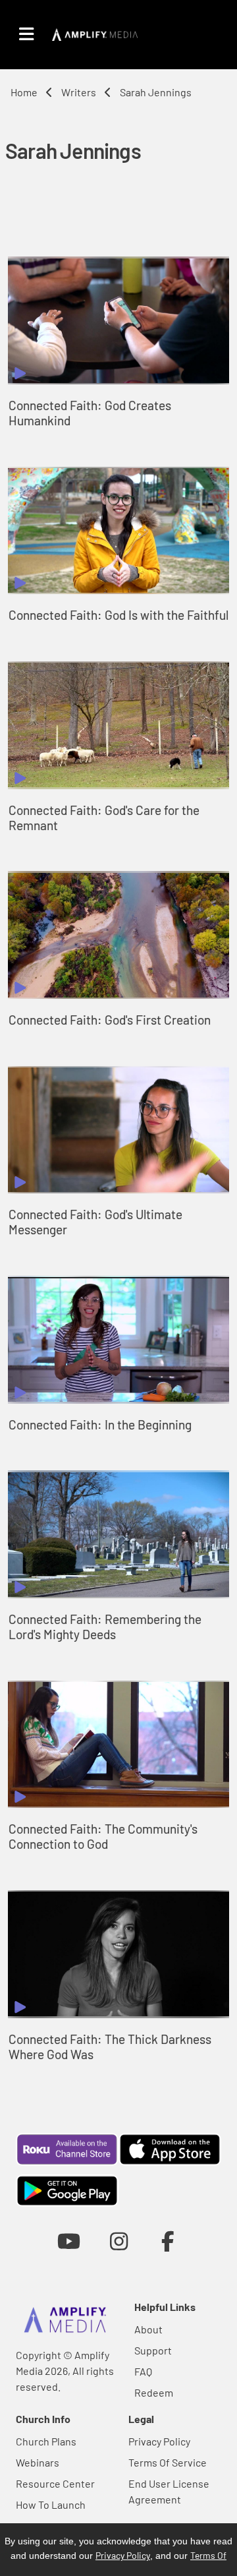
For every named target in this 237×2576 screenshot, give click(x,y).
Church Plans (46, 2441)
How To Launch (51, 2504)
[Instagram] (119, 2241)
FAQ (143, 2371)
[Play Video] (118, 320)
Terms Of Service (168, 2462)
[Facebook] (168, 2241)
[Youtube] (69, 2241)
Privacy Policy (159, 2441)
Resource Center (55, 2483)
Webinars (38, 2462)
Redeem (154, 2392)
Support (153, 2350)
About (148, 2329)
